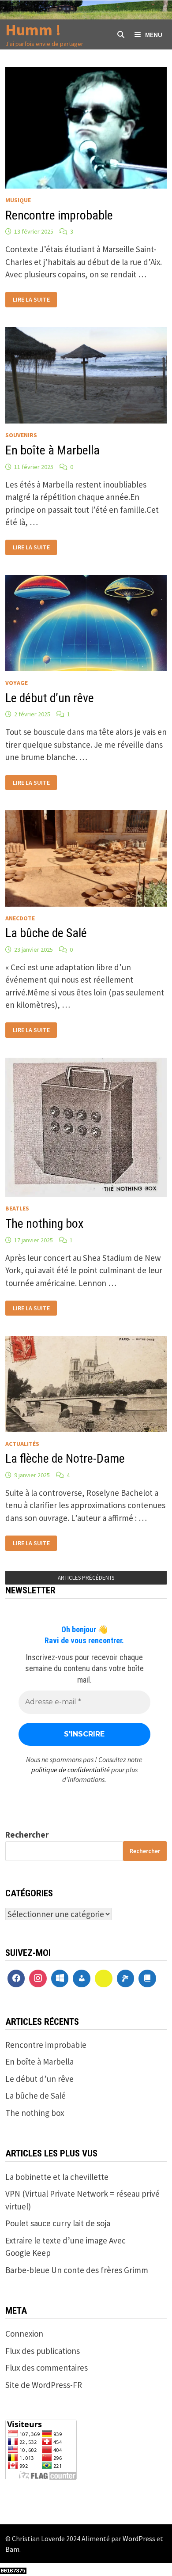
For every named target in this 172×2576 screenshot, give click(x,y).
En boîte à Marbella (52, 450)
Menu (154, 34)
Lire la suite (31, 299)
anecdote (20, 918)
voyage (17, 683)
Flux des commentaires (47, 2368)
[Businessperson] (82, 1978)
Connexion (24, 2334)
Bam (12, 2549)
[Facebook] (16, 1978)
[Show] (104, 1978)
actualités (22, 1444)
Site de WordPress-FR (44, 2385)
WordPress (139, 2538)
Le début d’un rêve (50, 698)
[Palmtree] (126, 1978)
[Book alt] (147, 1978)
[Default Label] (60, 1978)
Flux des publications (43, 2351)
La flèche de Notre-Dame (65, 1458)
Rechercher (27, 1835)
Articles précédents (86, 1578)
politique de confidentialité (71, 1770)
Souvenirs (21, 435)
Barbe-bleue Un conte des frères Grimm (77, 2270)
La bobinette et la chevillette (57, 2177)
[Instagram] (38, 1978)
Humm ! (33, 30)
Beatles (17, 1208)
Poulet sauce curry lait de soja (58, 2223)
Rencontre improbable (59, 215)
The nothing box (44, 1224)
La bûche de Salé (46, 933)
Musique (18, 200)
